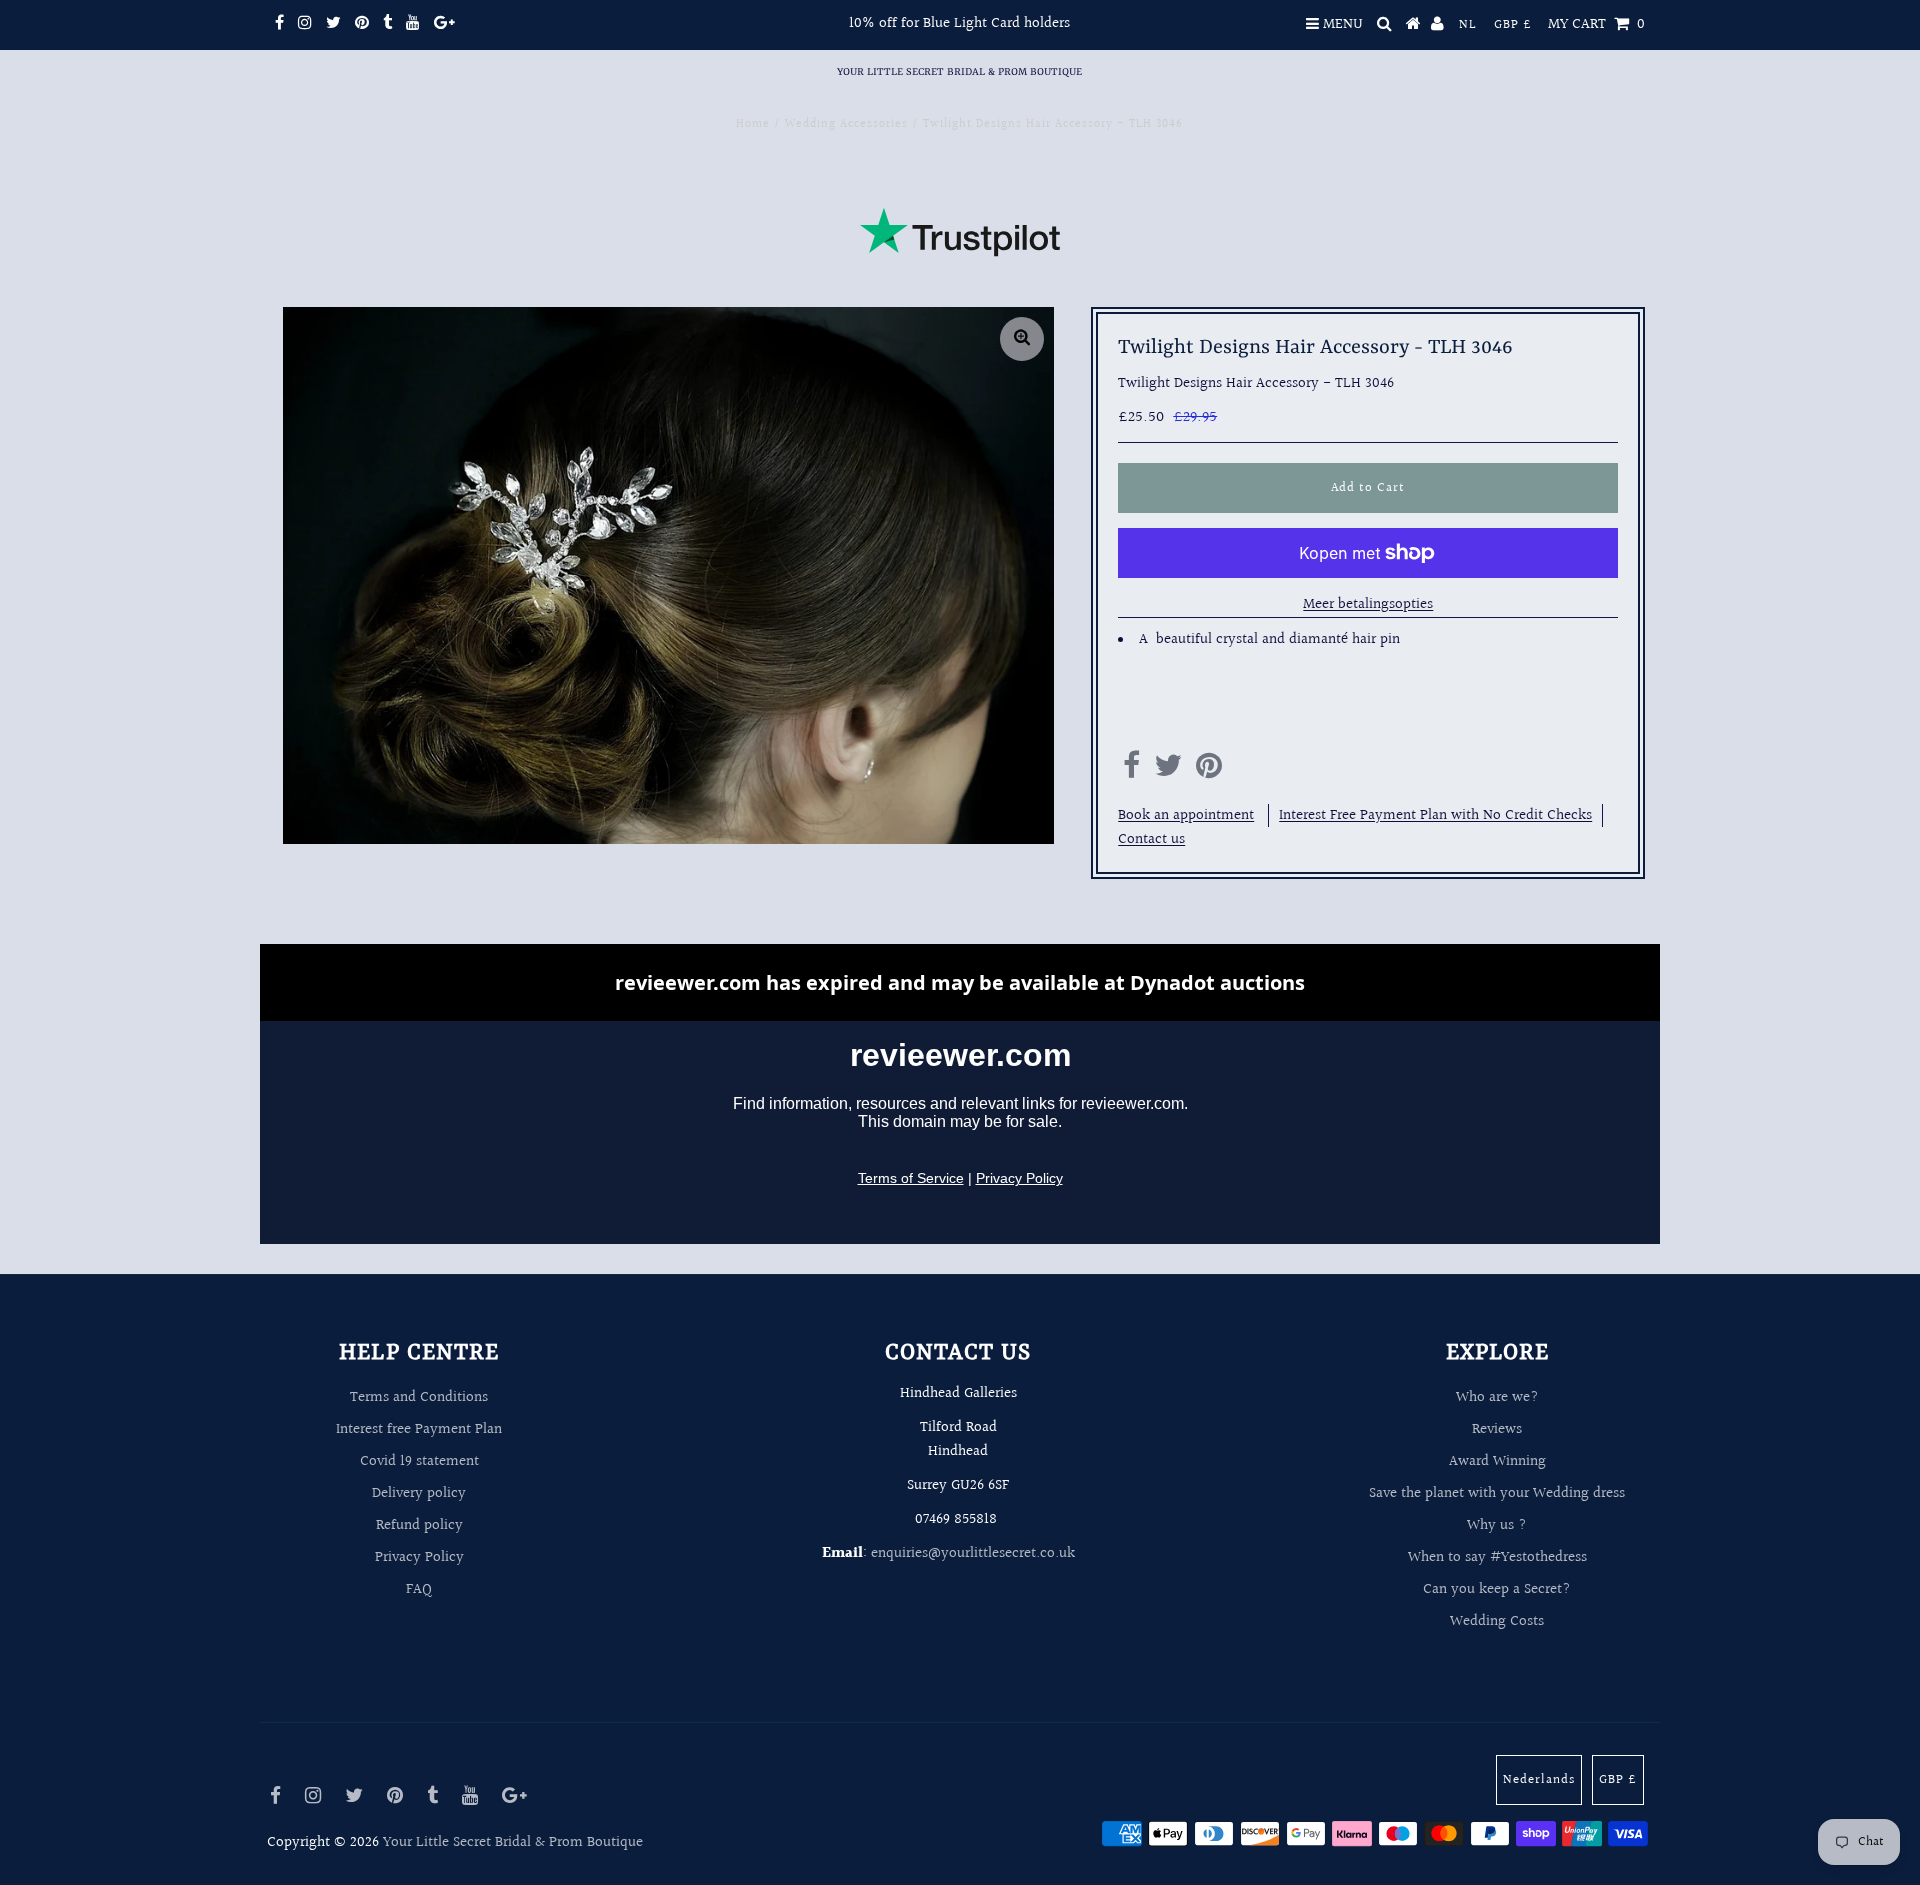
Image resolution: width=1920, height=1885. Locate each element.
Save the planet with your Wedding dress (1497, 1493)
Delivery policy (419, 1493)
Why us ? (1497, 1525)
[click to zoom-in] (1022, 339)
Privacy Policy (419, 1557)
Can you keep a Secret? (1497, 1589)
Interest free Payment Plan (419, 1429)
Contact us (1151, 839)
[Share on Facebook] (1131, 771)
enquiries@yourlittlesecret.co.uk (973, 1553)
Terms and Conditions (419, 1397)
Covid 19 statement (419, 1461)
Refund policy (419, 1525)
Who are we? (1497, 1397)
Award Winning (1497, 1461)
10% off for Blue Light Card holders (959, 23)
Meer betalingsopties (1368, 604)
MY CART (1596, 24)
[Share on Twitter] (1168, 771)
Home (753, 124)
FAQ (419, 1589)
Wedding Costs (1497, 1621)
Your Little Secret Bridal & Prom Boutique (959, 72)
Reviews (1497, 1429)
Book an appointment (1186, 815)
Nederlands (1539, 1780)
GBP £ (1513, 25)
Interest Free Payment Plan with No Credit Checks (1435, 815)
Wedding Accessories (846, 124)
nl (1468, 25)
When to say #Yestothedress (1497, 1557)
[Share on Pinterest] (1209, 771)
